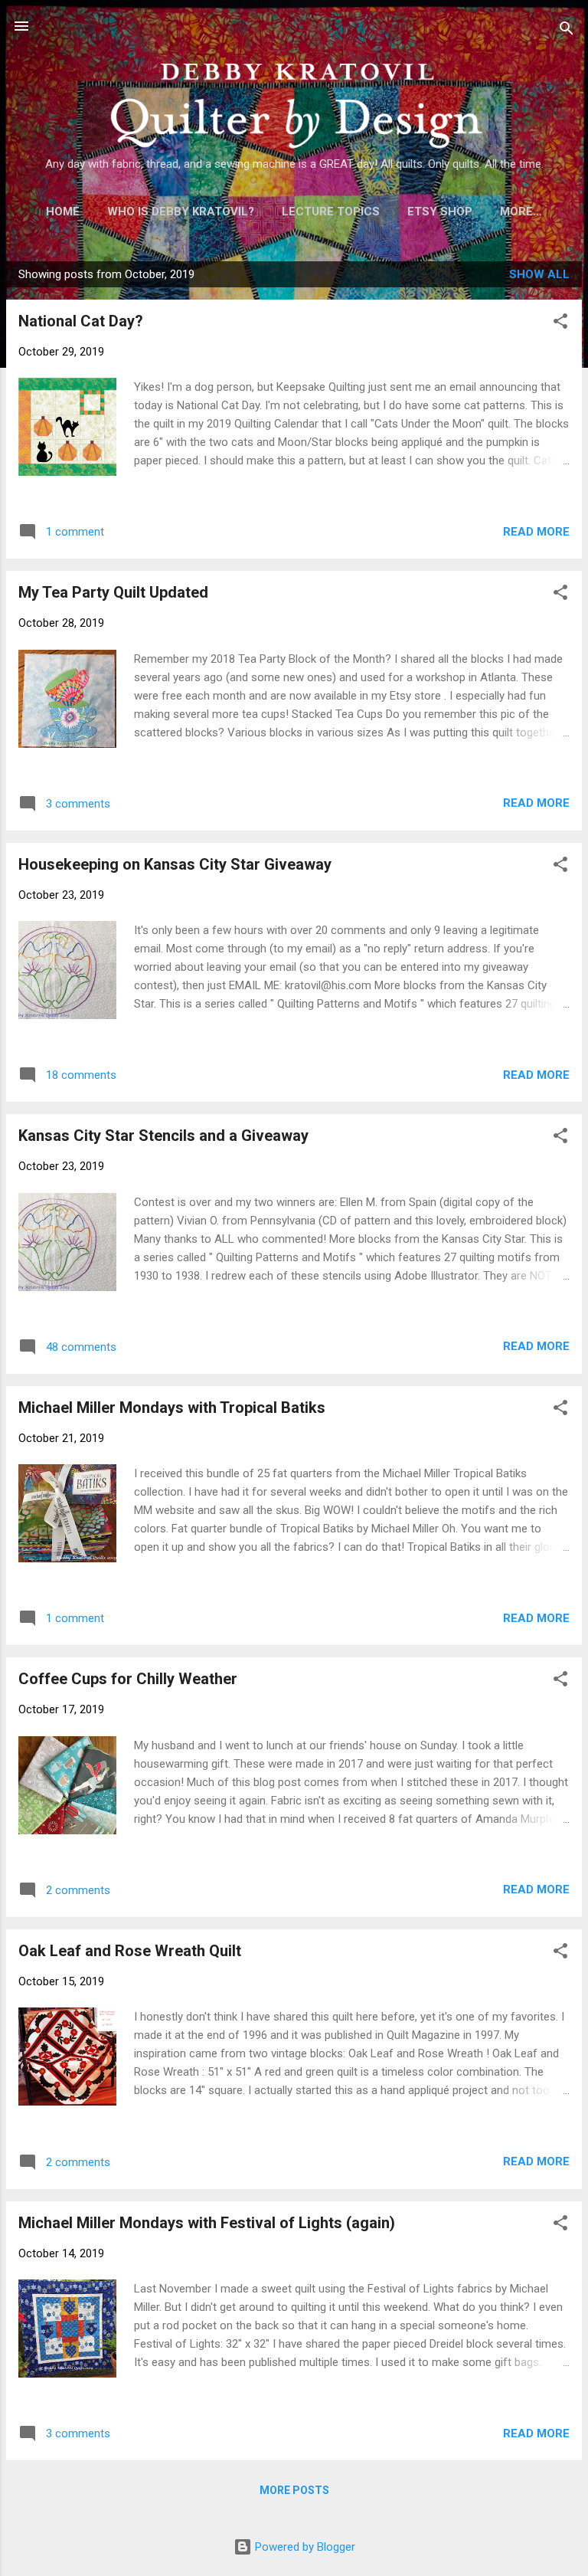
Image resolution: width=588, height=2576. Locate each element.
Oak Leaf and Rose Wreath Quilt (130, 1951)
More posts (294, 2490)
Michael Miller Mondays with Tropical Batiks (172, 1408)
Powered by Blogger (304, 2547)
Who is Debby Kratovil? (181, 211)
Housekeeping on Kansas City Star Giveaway (175, 864)
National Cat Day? (81, 321)
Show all (539, 274)
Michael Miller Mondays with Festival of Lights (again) (207, 2223)
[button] (560, 324)
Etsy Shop (440, 211)
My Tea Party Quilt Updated (113, 592)
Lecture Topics (331, 211)
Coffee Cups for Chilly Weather (128, 1679)
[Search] (567, 31)
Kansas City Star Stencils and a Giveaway (163, 1136)
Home (63, 211)
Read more (536, 532)
